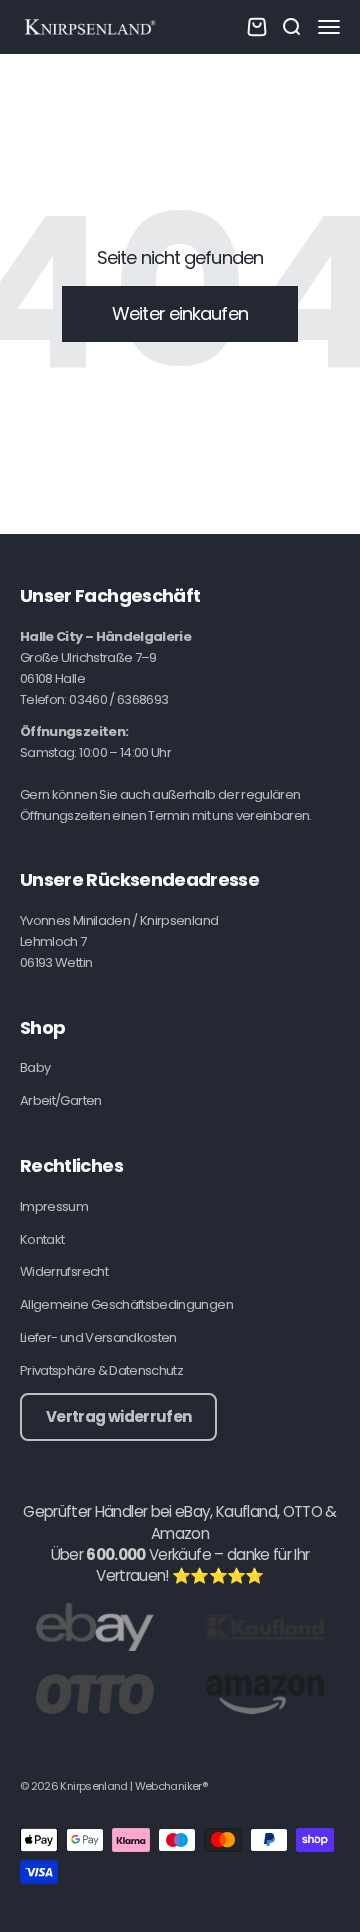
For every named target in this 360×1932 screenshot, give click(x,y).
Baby (35, 1067)
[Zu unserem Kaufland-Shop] (265, 1626)
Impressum (54, 1206)
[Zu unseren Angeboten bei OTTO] (95, 1693)
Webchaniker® (171, 1786)
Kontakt (42, 1239)
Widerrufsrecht (64, 1271)
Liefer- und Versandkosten (98, 1337)
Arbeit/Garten (61, 1100)
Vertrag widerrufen (118, 1416)
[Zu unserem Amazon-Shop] (265, 1693)
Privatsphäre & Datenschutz (101, 1370)
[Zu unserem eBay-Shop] (95, 1626)
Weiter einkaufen (180, 313)
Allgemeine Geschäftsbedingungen (126, 1304)
